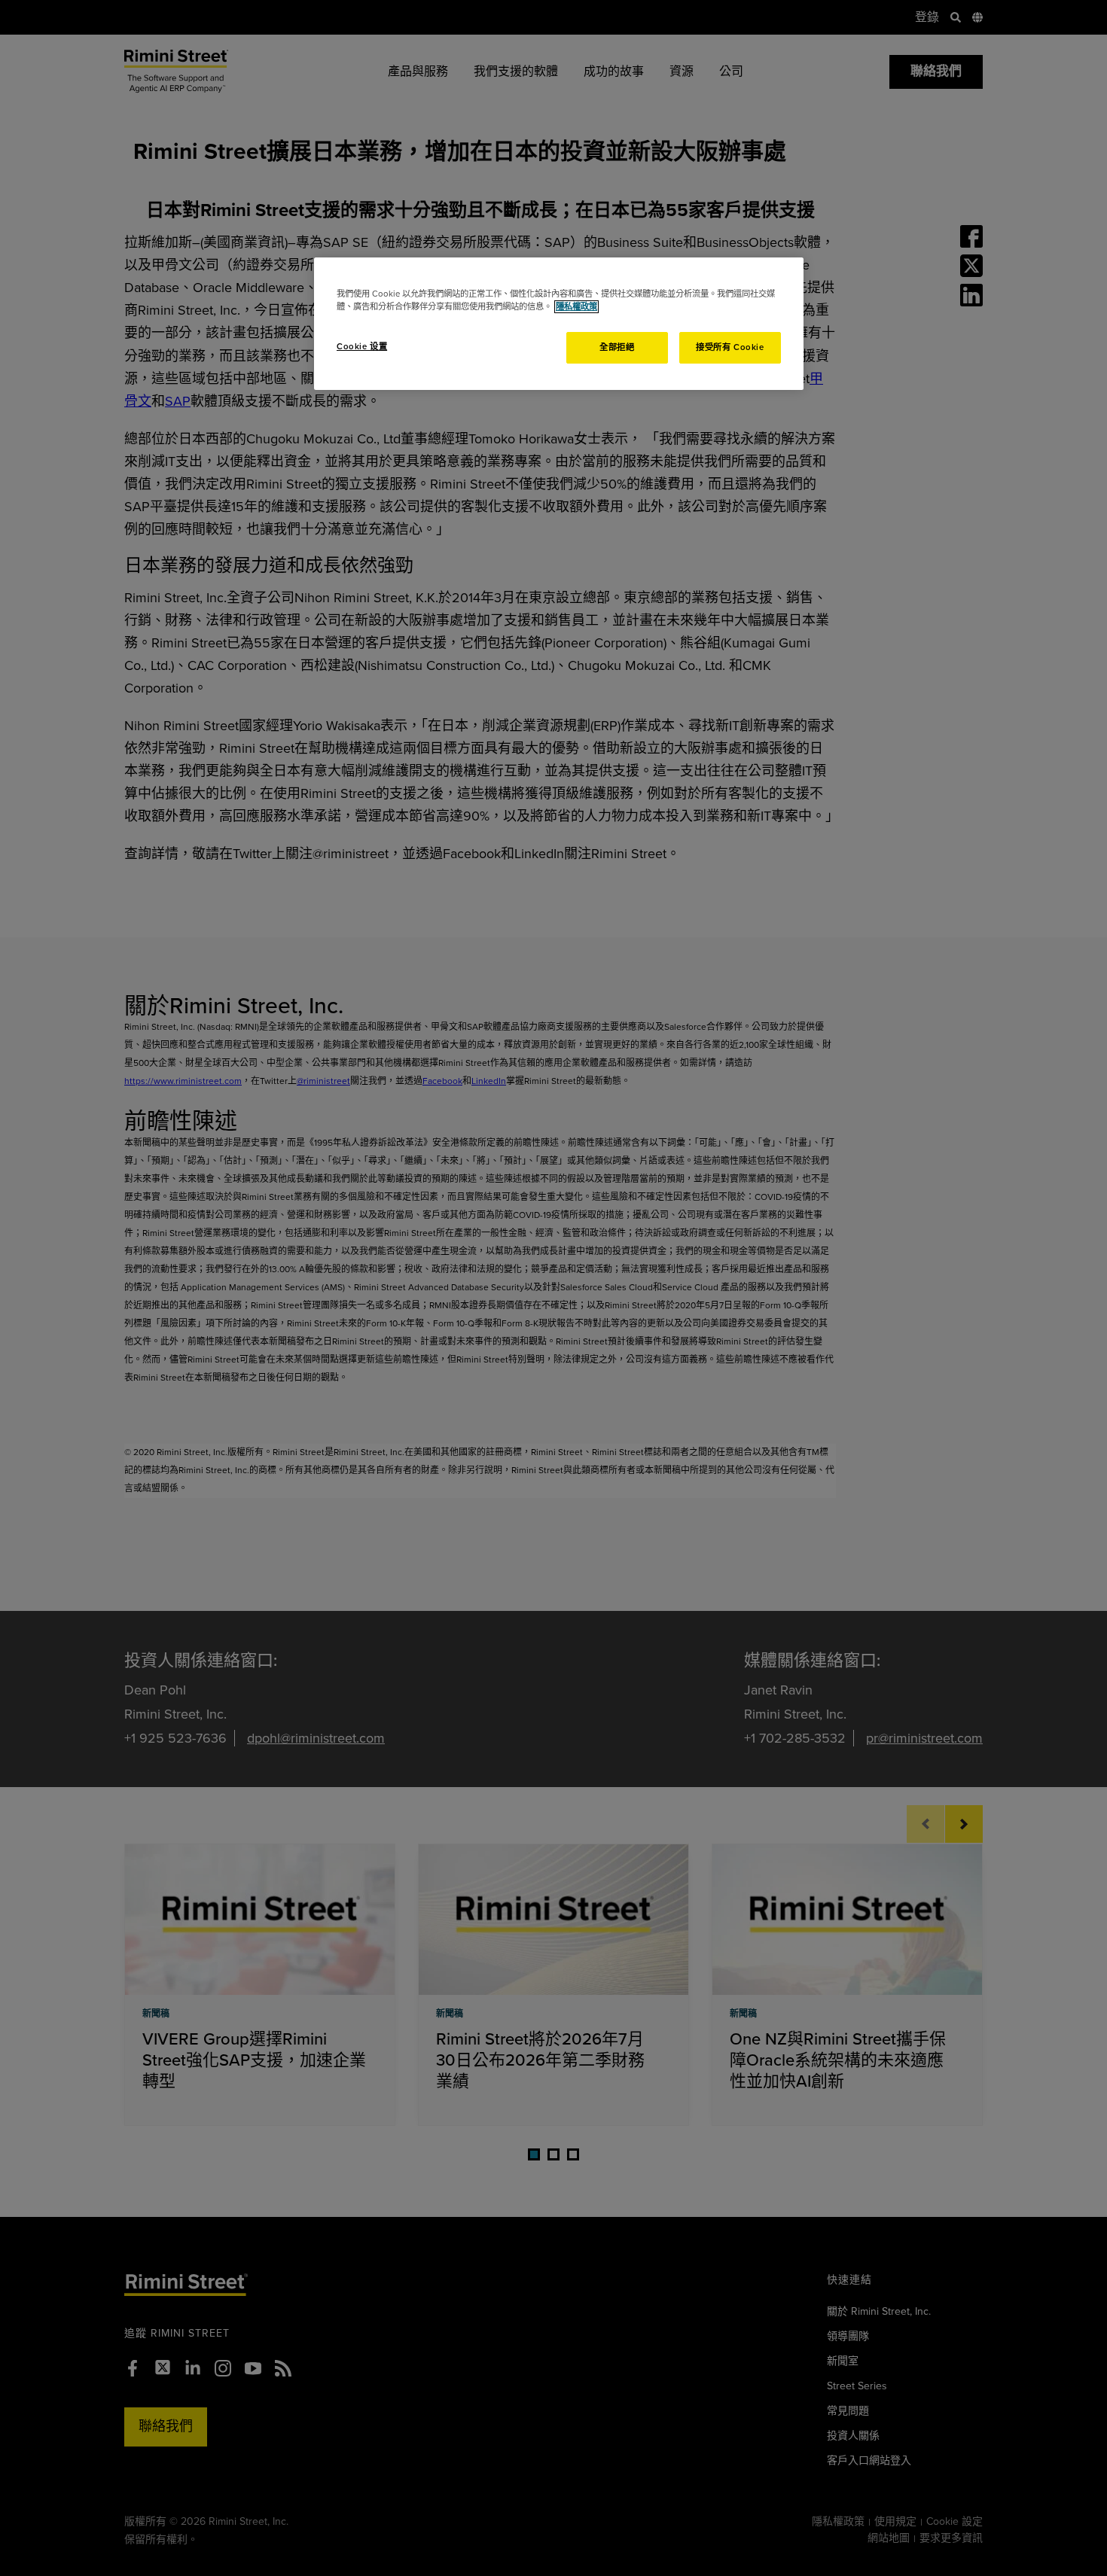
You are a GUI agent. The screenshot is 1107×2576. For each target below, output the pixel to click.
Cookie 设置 (362, 347)
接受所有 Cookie (730, 347)
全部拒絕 (617, 347)
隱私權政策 (576, 307)
